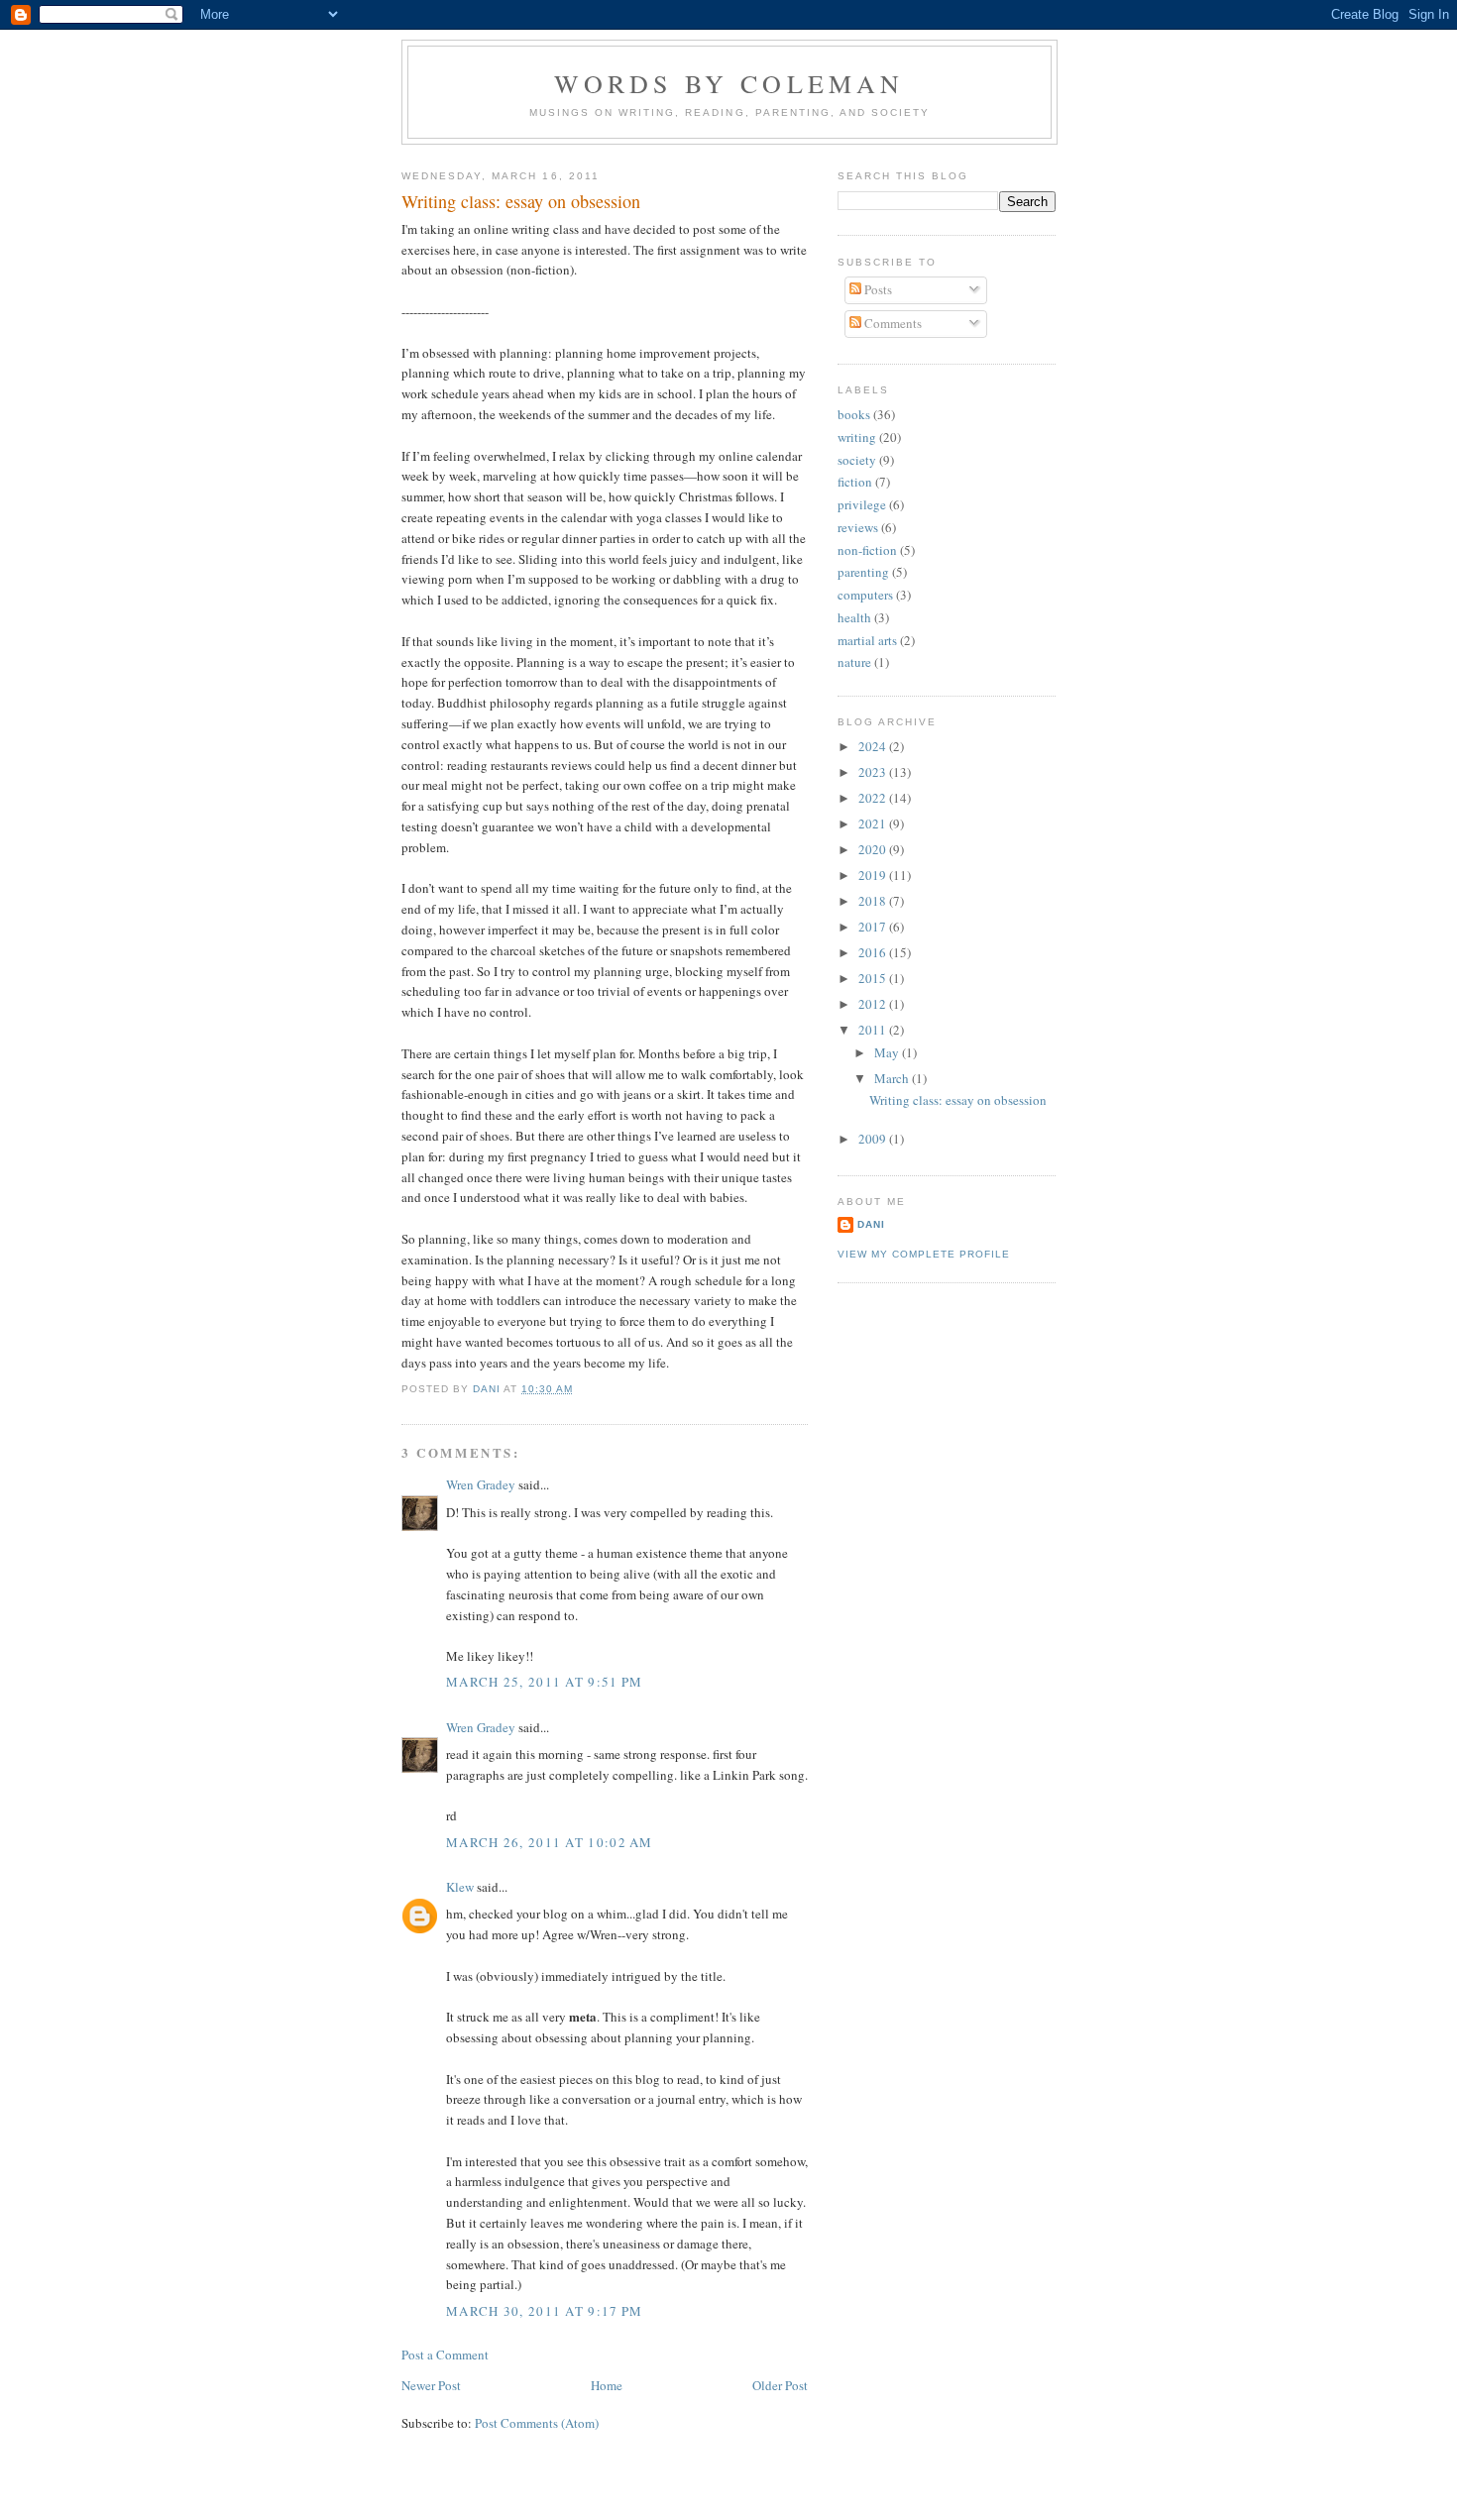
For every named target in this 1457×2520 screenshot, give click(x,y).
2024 (874, 746)
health (854, 617)
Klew (460, 1887)
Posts (877, 289)
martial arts (867, 640)
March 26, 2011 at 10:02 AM (550, 1842)
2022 (874, 798)
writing (857, 437)
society (857, 460)
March (893, 1078)
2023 (874, 772)
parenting (863, 572)
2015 (874, 978)
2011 (874, 1030)
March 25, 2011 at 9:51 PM (545, 1682)
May (888, 1052)
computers (865, 595)
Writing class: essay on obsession (958, 1100)
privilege (862, 504)
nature (854, 662)
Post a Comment (445, 2355)
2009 (874, 1139)
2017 (874, 927)
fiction (855, 482)
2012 (874, 1004)
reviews (858, 527)
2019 (874, 875)
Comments (892, 323)
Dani (871, 1224)
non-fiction (867, 550)
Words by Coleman (729, 83)
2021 (874, 823)
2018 (874, 901)
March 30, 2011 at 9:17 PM (545, 2311)
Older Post (780, 2385)
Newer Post (431, 2385)
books (854, 414)
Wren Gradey (481, 1484)
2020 (874, 849)
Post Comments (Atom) (537, 2423)
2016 (874, 952)
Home (607, 2385)
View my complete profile (924, 1254)
